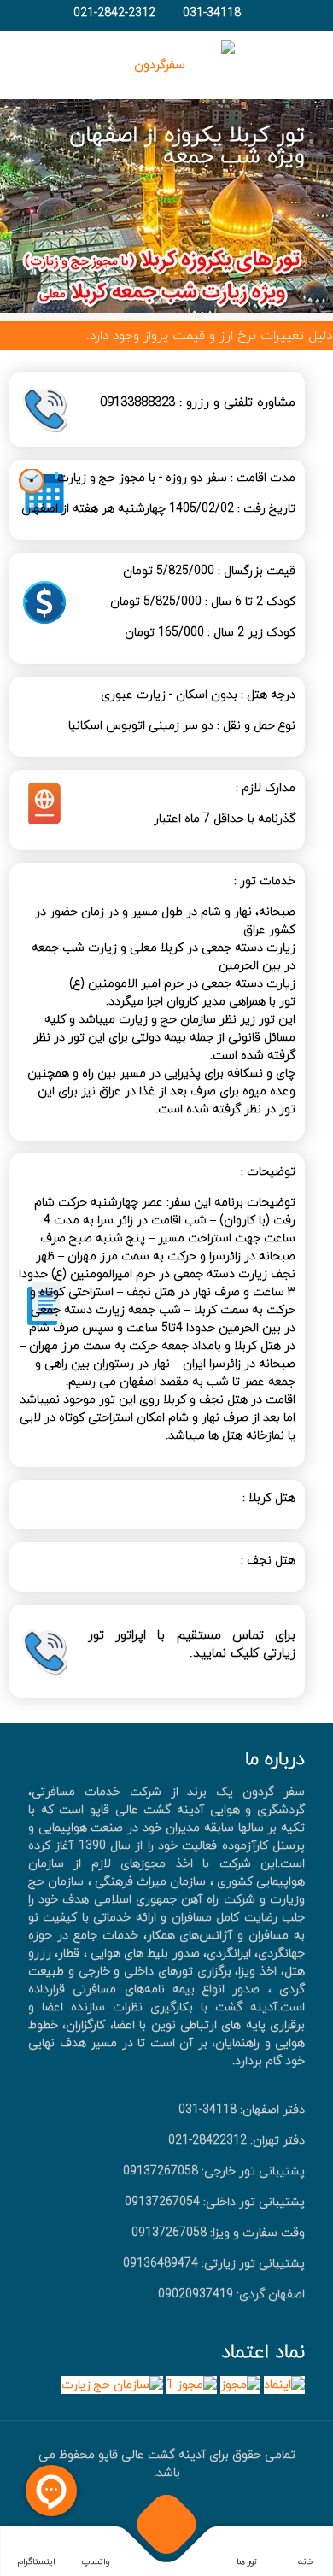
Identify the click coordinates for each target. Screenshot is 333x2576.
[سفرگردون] (166, 65)
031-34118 (212, 13)
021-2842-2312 (114, 13)
